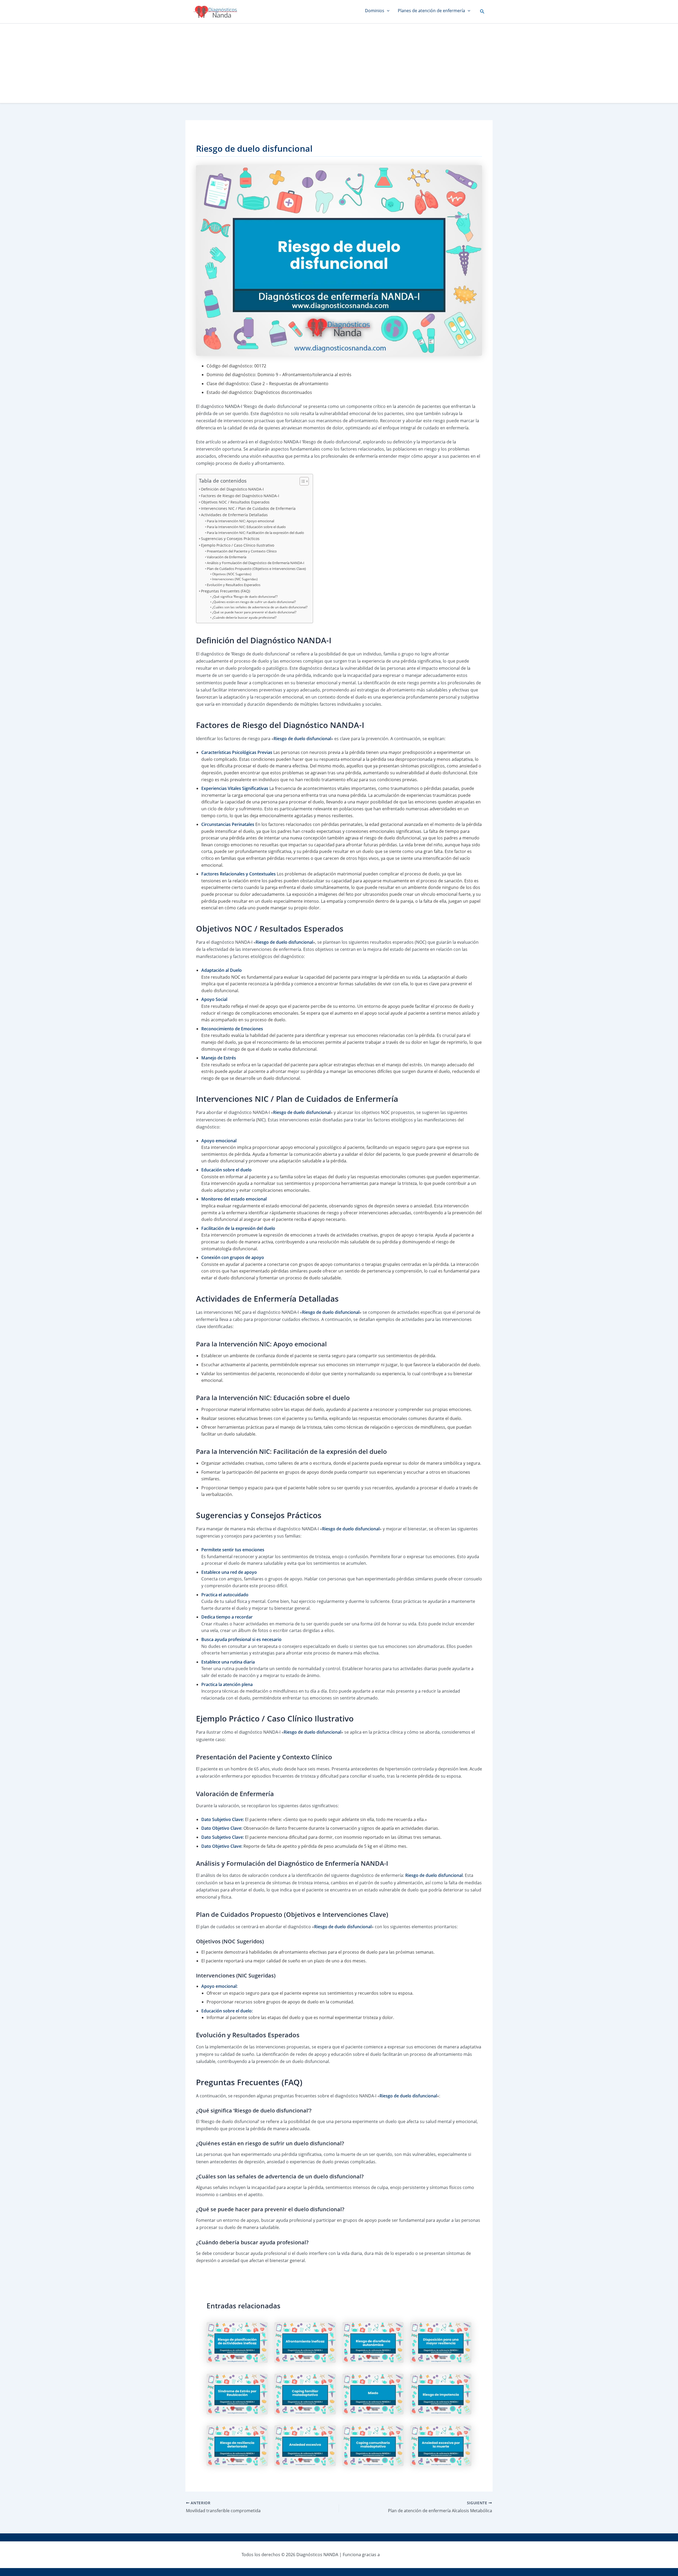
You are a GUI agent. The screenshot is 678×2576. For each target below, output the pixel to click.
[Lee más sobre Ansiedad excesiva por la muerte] (441, 2445)
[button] (482, 12)
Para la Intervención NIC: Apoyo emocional (240, 521)
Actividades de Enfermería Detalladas (234, 515)
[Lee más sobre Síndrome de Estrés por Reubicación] (237, 2394)
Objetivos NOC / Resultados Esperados (235, 502)
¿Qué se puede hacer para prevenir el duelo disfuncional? (254, 612)
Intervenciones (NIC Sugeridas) (235, 579)
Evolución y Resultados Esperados (234, 585)
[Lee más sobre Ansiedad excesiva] (305, 2445)
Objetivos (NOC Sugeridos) (232, 574)
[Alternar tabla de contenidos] (302, 481)
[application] (387, 11)
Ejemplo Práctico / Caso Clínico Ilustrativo (238, 545)
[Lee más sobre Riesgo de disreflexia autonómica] (373, 2342)
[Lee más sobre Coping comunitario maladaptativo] (373, 2445)
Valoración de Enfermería (227, 557)
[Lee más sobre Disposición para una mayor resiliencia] (441, 2342)
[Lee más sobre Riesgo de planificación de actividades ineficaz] (237, 2342)
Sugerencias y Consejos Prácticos (230, 539)
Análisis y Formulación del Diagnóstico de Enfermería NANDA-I (256, 563)
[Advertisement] (339, 63)
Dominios (375, 11)
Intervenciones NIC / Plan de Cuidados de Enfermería (248, 508)
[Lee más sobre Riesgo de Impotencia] (441, 2394)
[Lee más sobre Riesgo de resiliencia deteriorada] (237, 2445)
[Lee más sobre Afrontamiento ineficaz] (305, 2342)
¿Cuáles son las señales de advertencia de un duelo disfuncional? (260, 607)
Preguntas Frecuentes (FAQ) (226, 591)
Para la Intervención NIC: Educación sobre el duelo (246, 527)
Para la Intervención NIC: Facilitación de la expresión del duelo (255, 533)
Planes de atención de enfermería (431, 11)
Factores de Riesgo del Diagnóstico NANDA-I (240, 496)
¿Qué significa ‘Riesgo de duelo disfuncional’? (245, 597)
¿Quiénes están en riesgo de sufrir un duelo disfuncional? (254, 602)
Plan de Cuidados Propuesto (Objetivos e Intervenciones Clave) (256, 569)
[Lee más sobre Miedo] (373, 2394)
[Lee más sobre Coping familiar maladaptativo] (305, 2394)
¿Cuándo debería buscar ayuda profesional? (244, 617)
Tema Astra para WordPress (409, 2555)
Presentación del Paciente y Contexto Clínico (242, 551)
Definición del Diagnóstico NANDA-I (232, 489)
